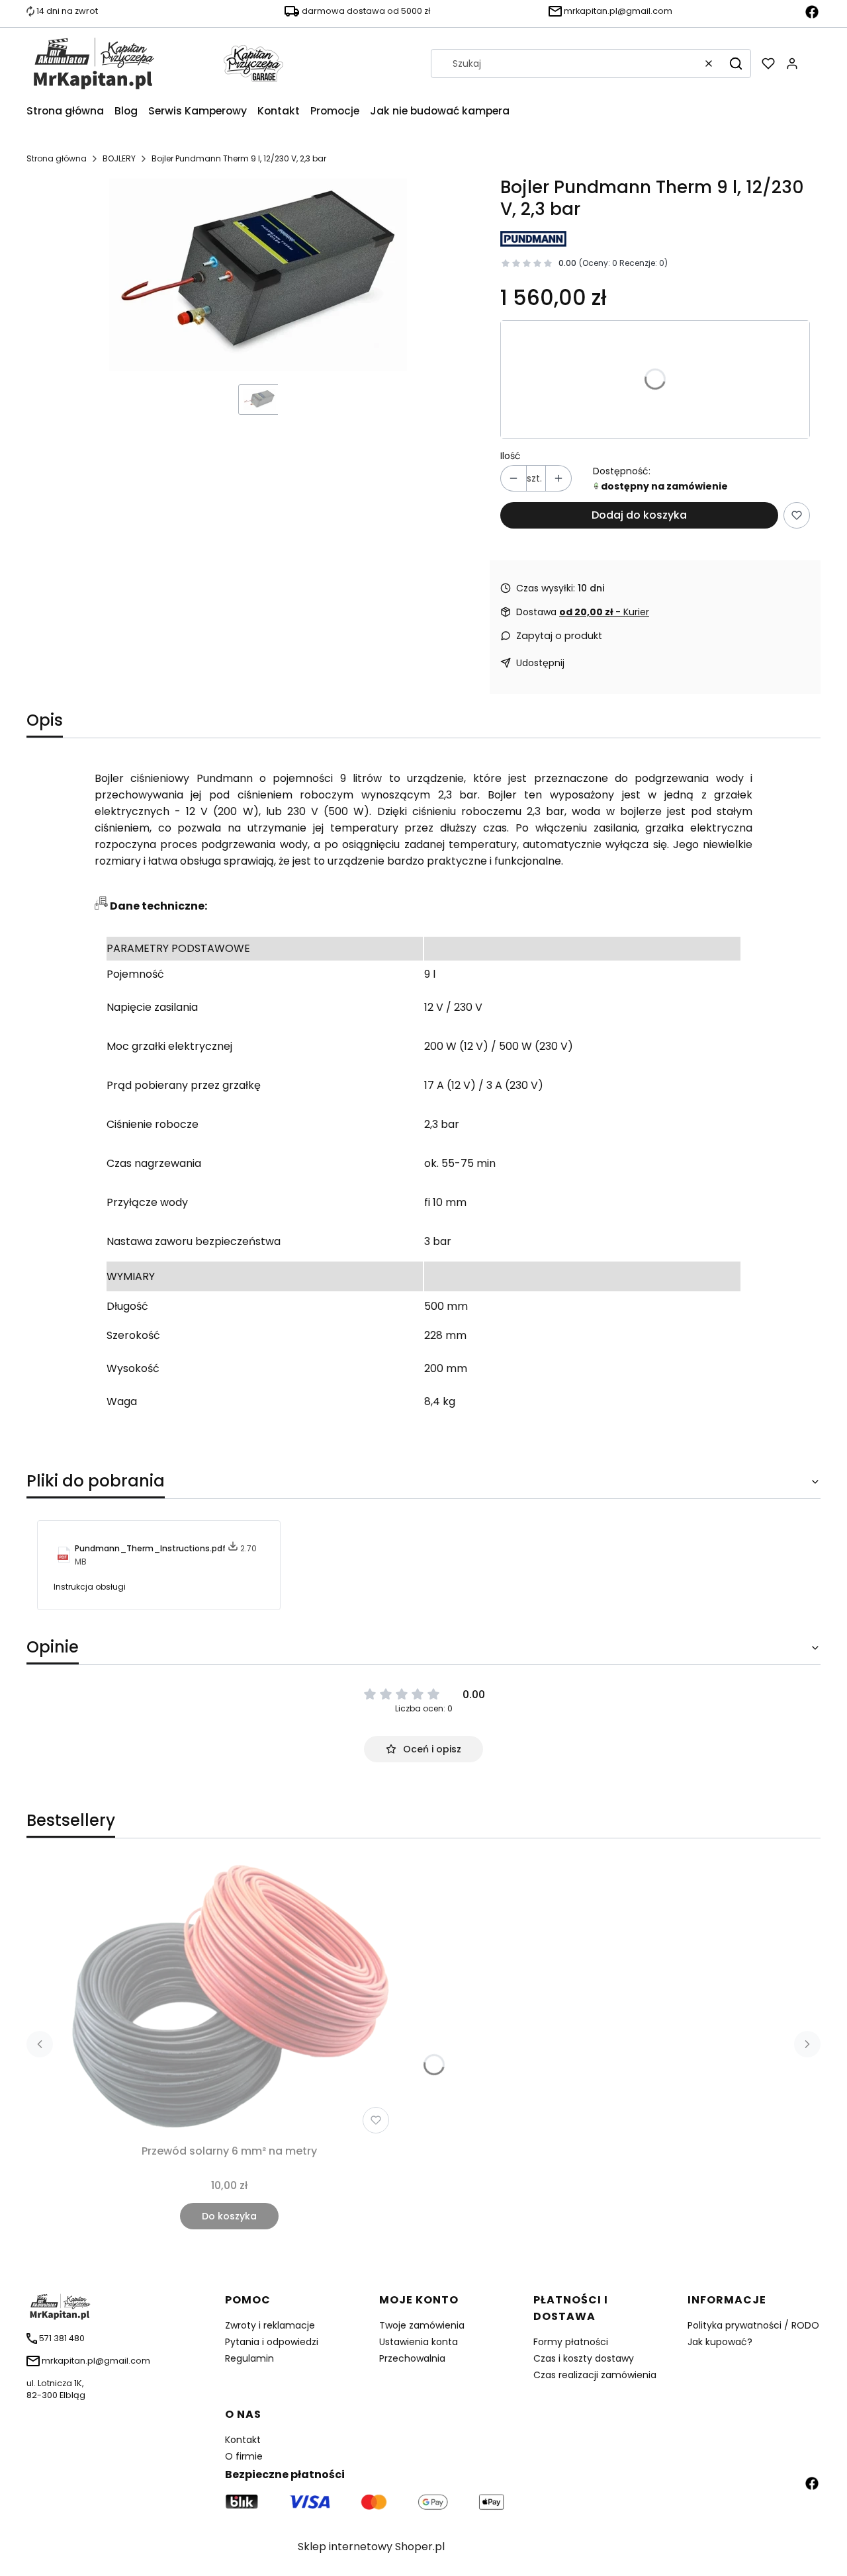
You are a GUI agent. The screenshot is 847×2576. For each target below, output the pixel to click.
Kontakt (243, 2440)
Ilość (511, 456)
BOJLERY (119, 158)
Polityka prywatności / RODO (753, 2325)
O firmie (244, 2456)
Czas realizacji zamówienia (595, 2375)
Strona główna (57, 158)
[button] (736, 64)
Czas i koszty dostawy (584, 2358)
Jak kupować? (720, 2342)
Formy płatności (571, 2342)
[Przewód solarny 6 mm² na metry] (229, 1999)
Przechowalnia (412, 2358)
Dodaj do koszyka (639, 515)
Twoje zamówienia (422, 2325)
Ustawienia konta (419, 2342)
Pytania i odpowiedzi (272, 2342)
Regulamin (249, 2358)
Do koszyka (229, 2216)
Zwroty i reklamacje (270, 2325)
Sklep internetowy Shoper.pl (371, 2547)
